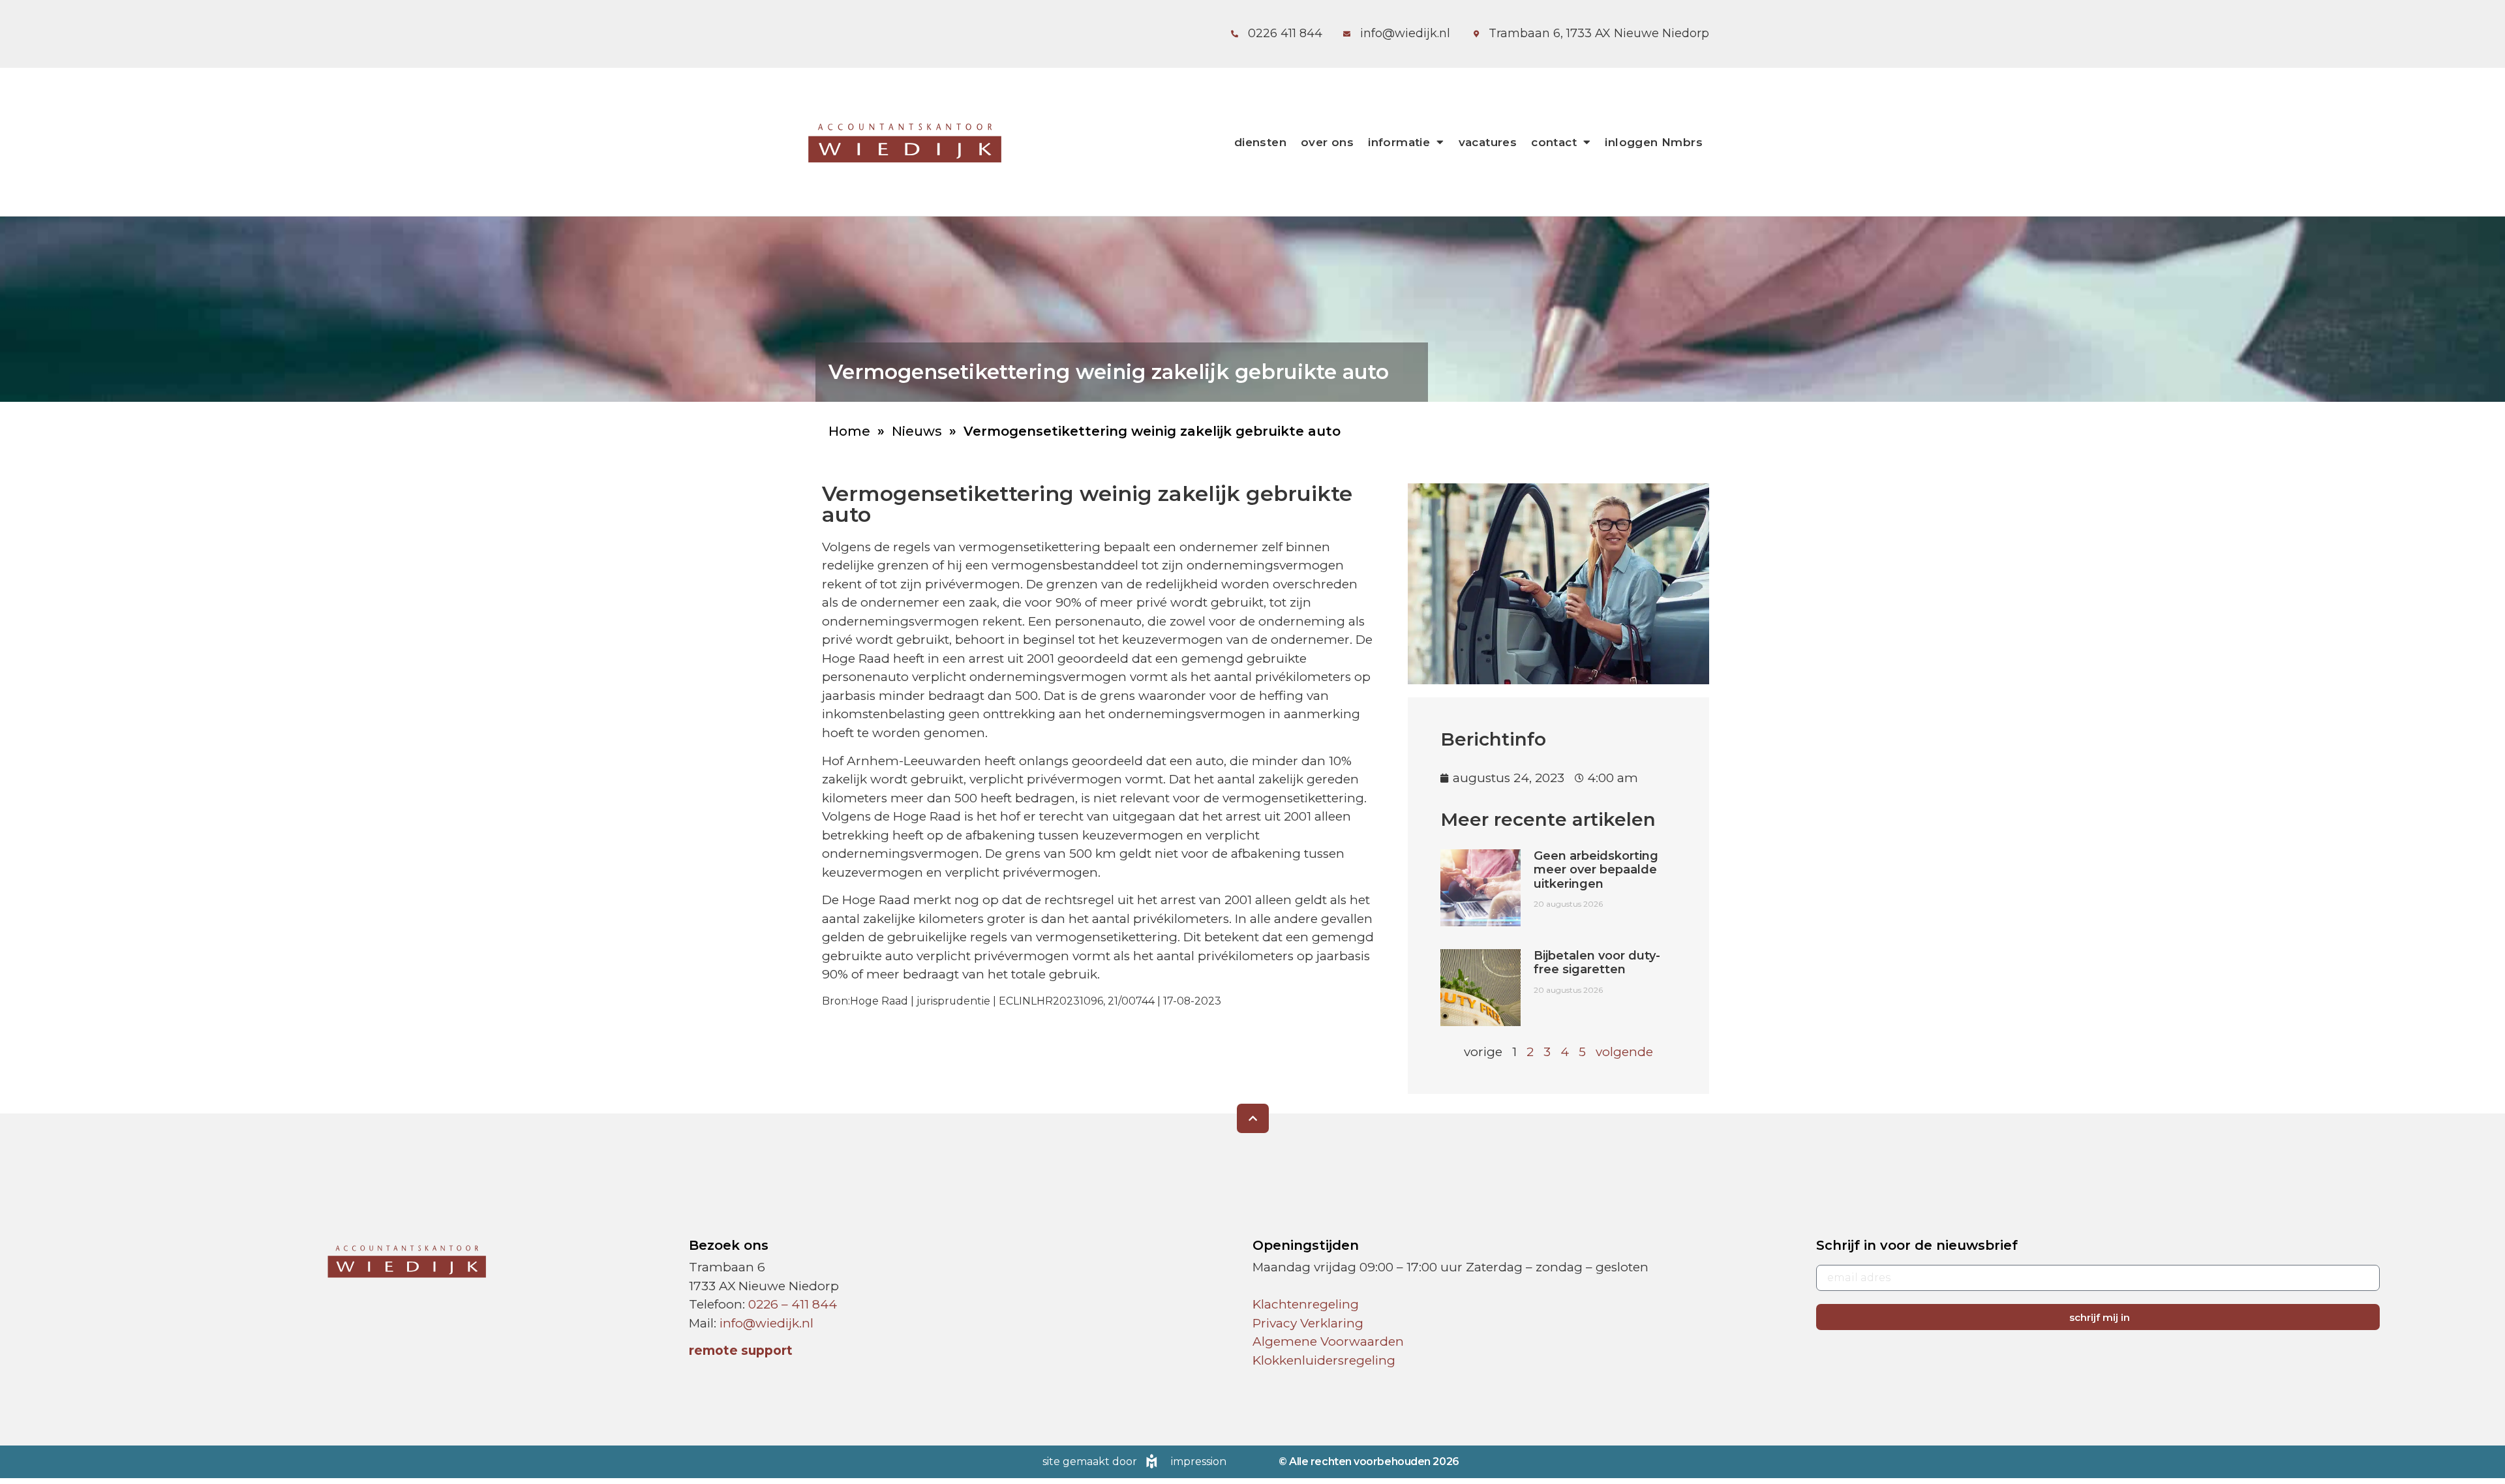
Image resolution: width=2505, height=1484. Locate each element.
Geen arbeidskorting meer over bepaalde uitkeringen (1596, 870)
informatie (1399, 142)
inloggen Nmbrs (1654, 142)
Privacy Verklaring (1308, 1323)
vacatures (1488, 142)
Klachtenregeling (1306, 1304)
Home (849, 431)
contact (1554, 142)
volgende (1624, 1052)
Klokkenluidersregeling (1324, 1360)
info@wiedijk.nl (767, 1323)
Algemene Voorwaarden (1328, 1341)
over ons (1327, 142)
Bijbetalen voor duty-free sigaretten (1597, 963)
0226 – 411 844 (793, 1304)
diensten (1260, 142)
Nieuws (917, 431)
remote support (741, 1351)
